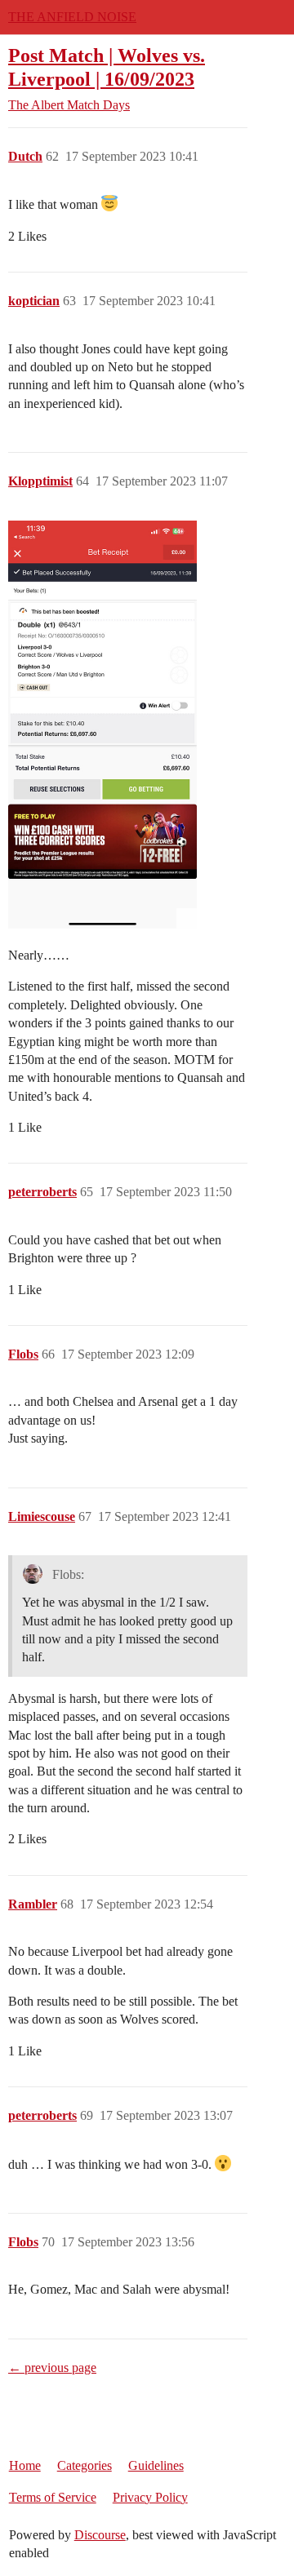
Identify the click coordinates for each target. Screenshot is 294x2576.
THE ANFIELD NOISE (72, 17)
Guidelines (156, 2465)
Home (25, 2465)
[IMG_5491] (102, 725)
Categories (85, 2465)
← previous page (52, 2368)
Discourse (100, 2535)
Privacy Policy (150, 2497)
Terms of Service (53, 2497)
